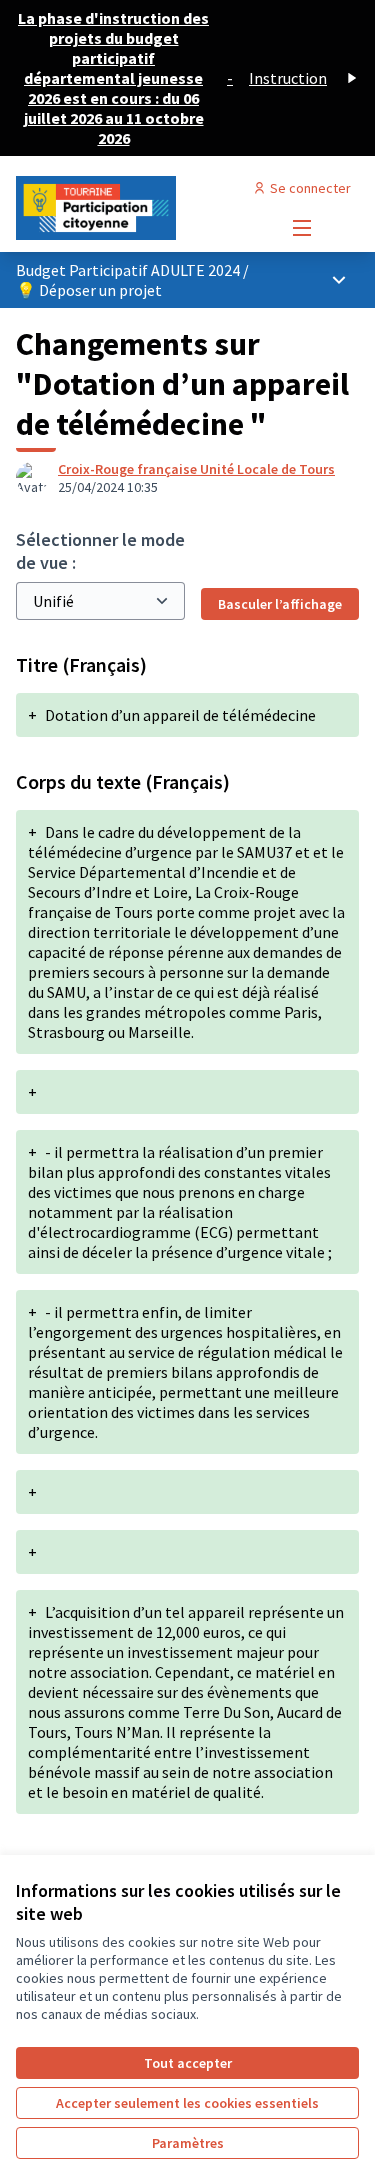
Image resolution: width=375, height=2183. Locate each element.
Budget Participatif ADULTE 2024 (129, 270)
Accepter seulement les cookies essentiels (187, 2103)
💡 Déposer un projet (89, 290)
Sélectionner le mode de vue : (100, 551)
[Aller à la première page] (142, 208)
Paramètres (188, 2143)
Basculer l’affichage (280, 604)
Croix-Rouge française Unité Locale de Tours (196, 469)
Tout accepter (188, 2063)
